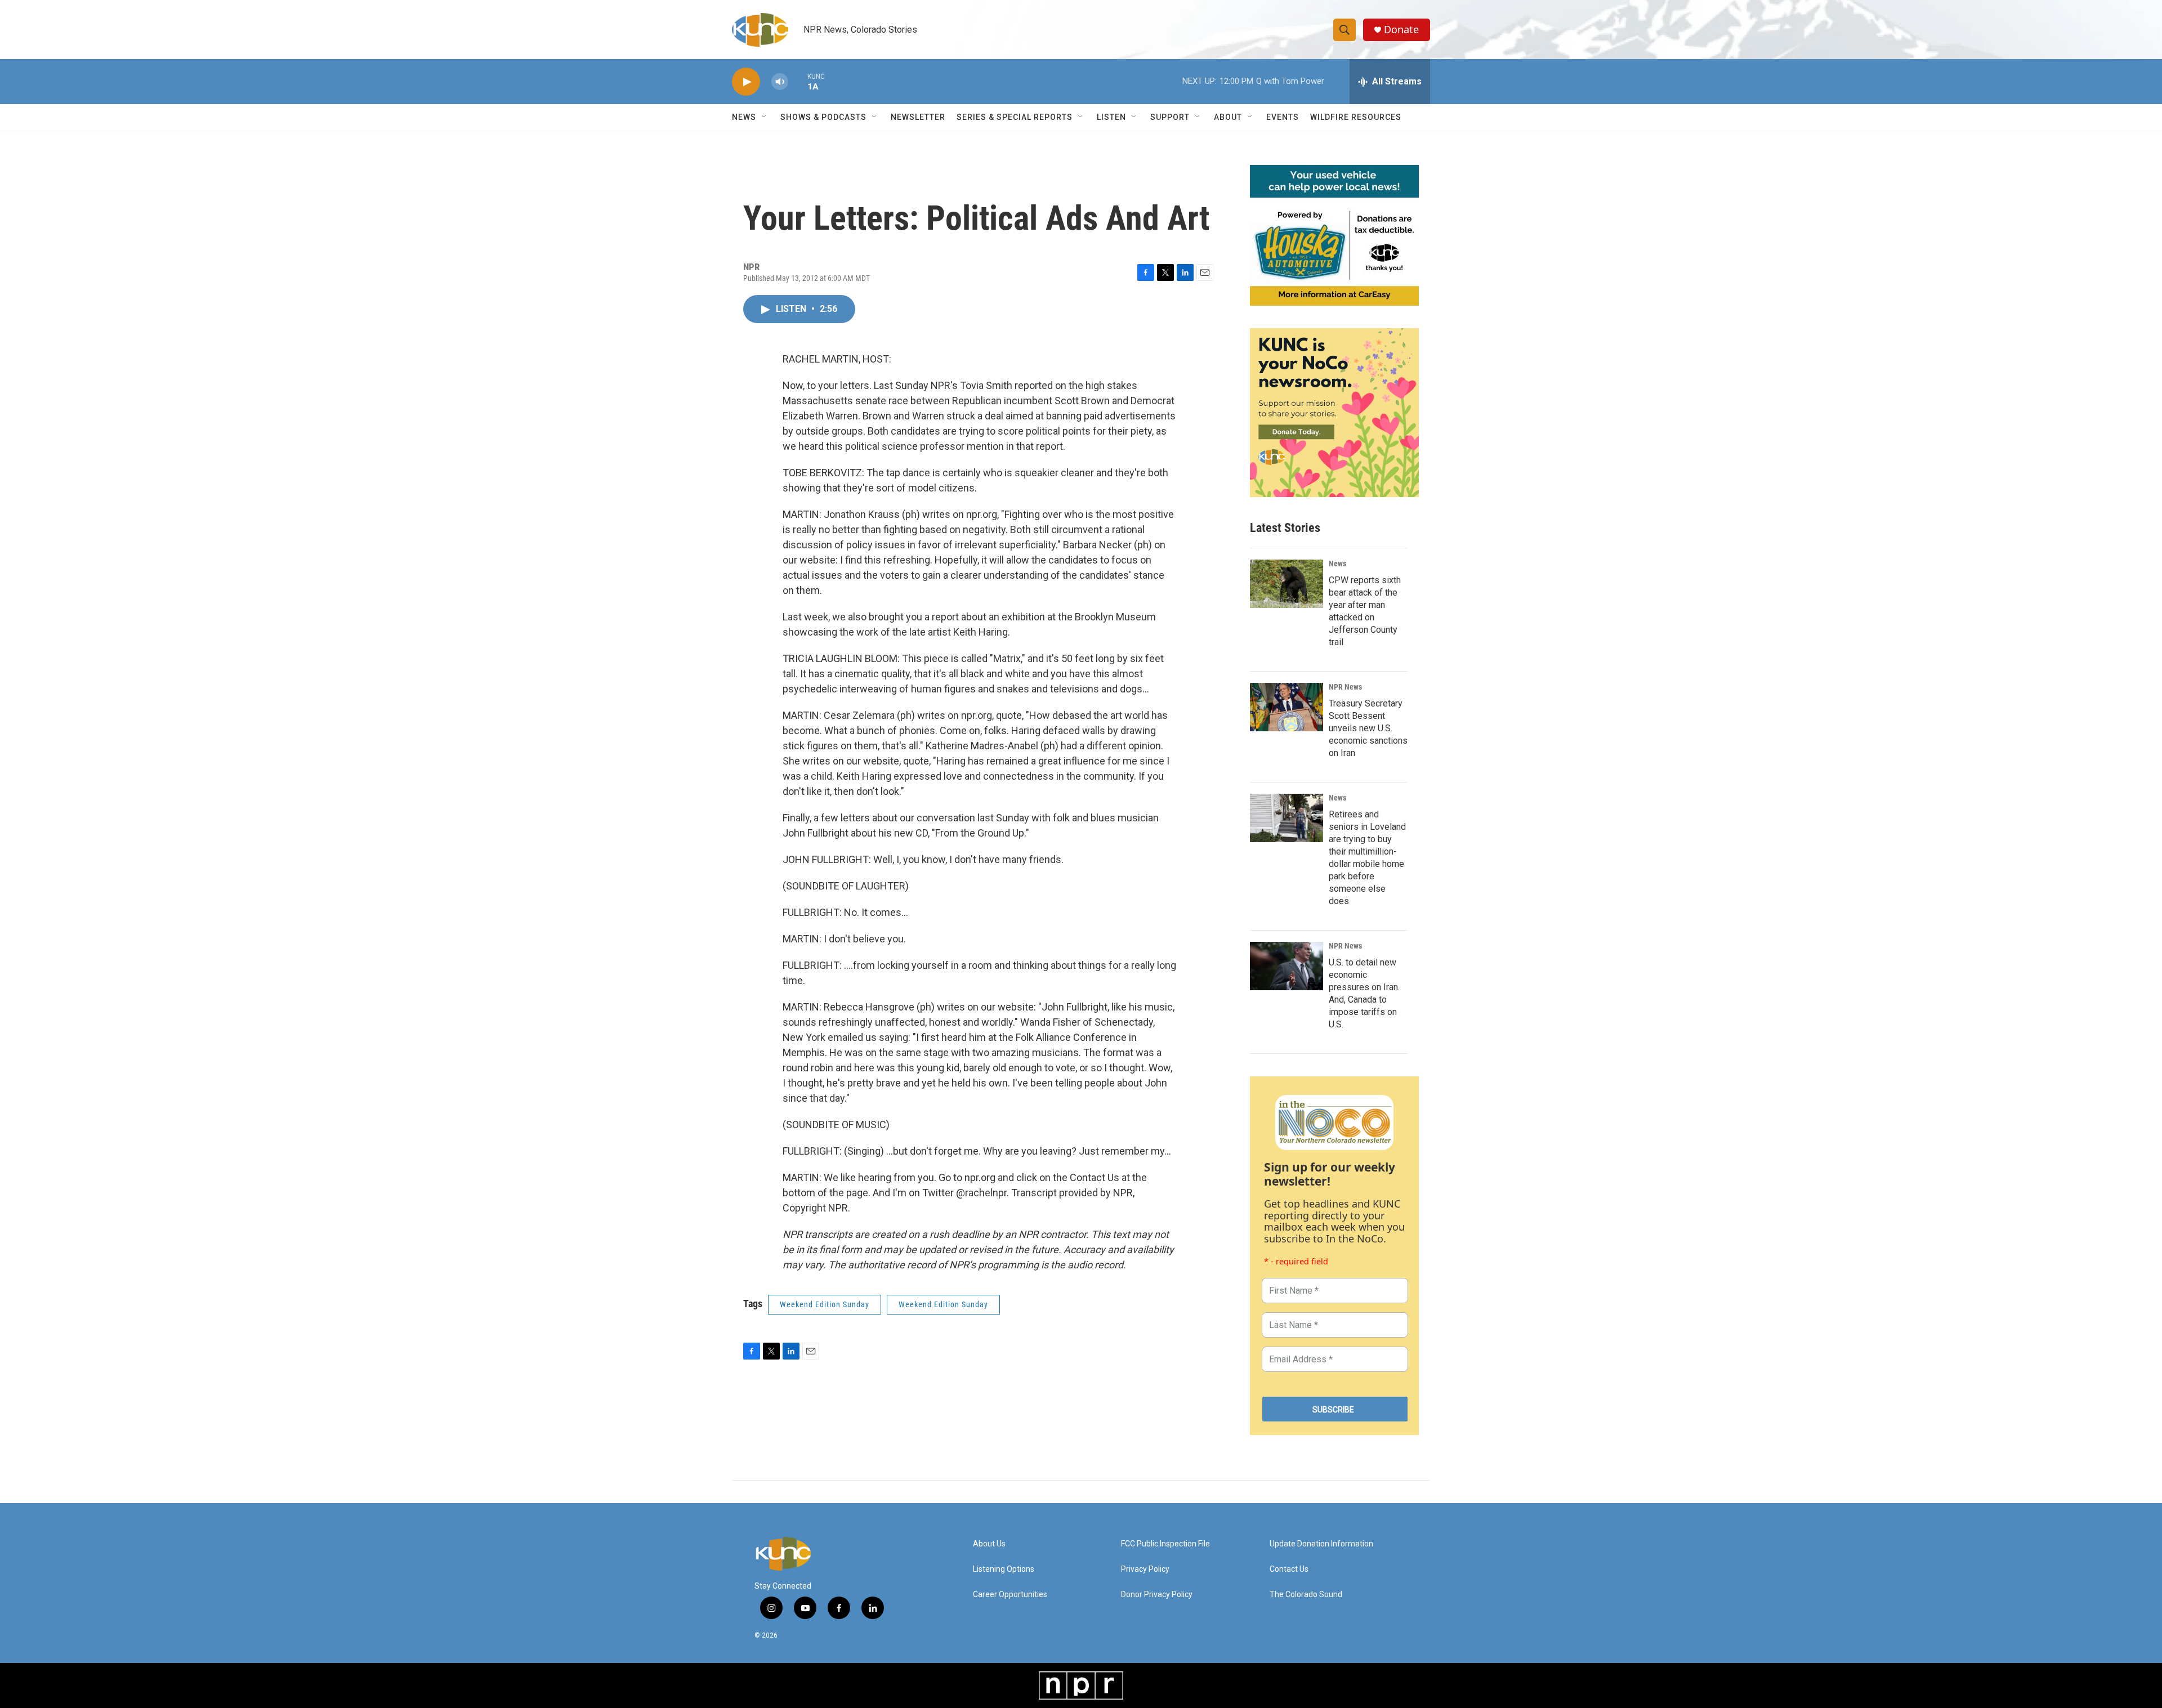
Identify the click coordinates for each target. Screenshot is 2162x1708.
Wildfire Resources (1356, 117)
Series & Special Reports (1015, 117)
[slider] (798, 81)
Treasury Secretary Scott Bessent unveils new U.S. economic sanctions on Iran (1368, 728)
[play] (746, 82)
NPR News (1345, 687)
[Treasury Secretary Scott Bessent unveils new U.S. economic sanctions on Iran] (1287, 707)
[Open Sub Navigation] (765, 117)
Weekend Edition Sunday (825, 1304)
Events (1283, 117)
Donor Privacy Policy (1157, 1595)
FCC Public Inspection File (1165, 1544)
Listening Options (1004, 1569)
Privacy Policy (1145, 1569)
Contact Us (1289, 1569)
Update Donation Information (1321, 1544)
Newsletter (918, 117)
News (1337, 564)
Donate (1401, 30)
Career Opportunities (1010, 1595)
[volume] (780, 82)
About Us (989, 1544)
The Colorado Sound (1306, 1595)
